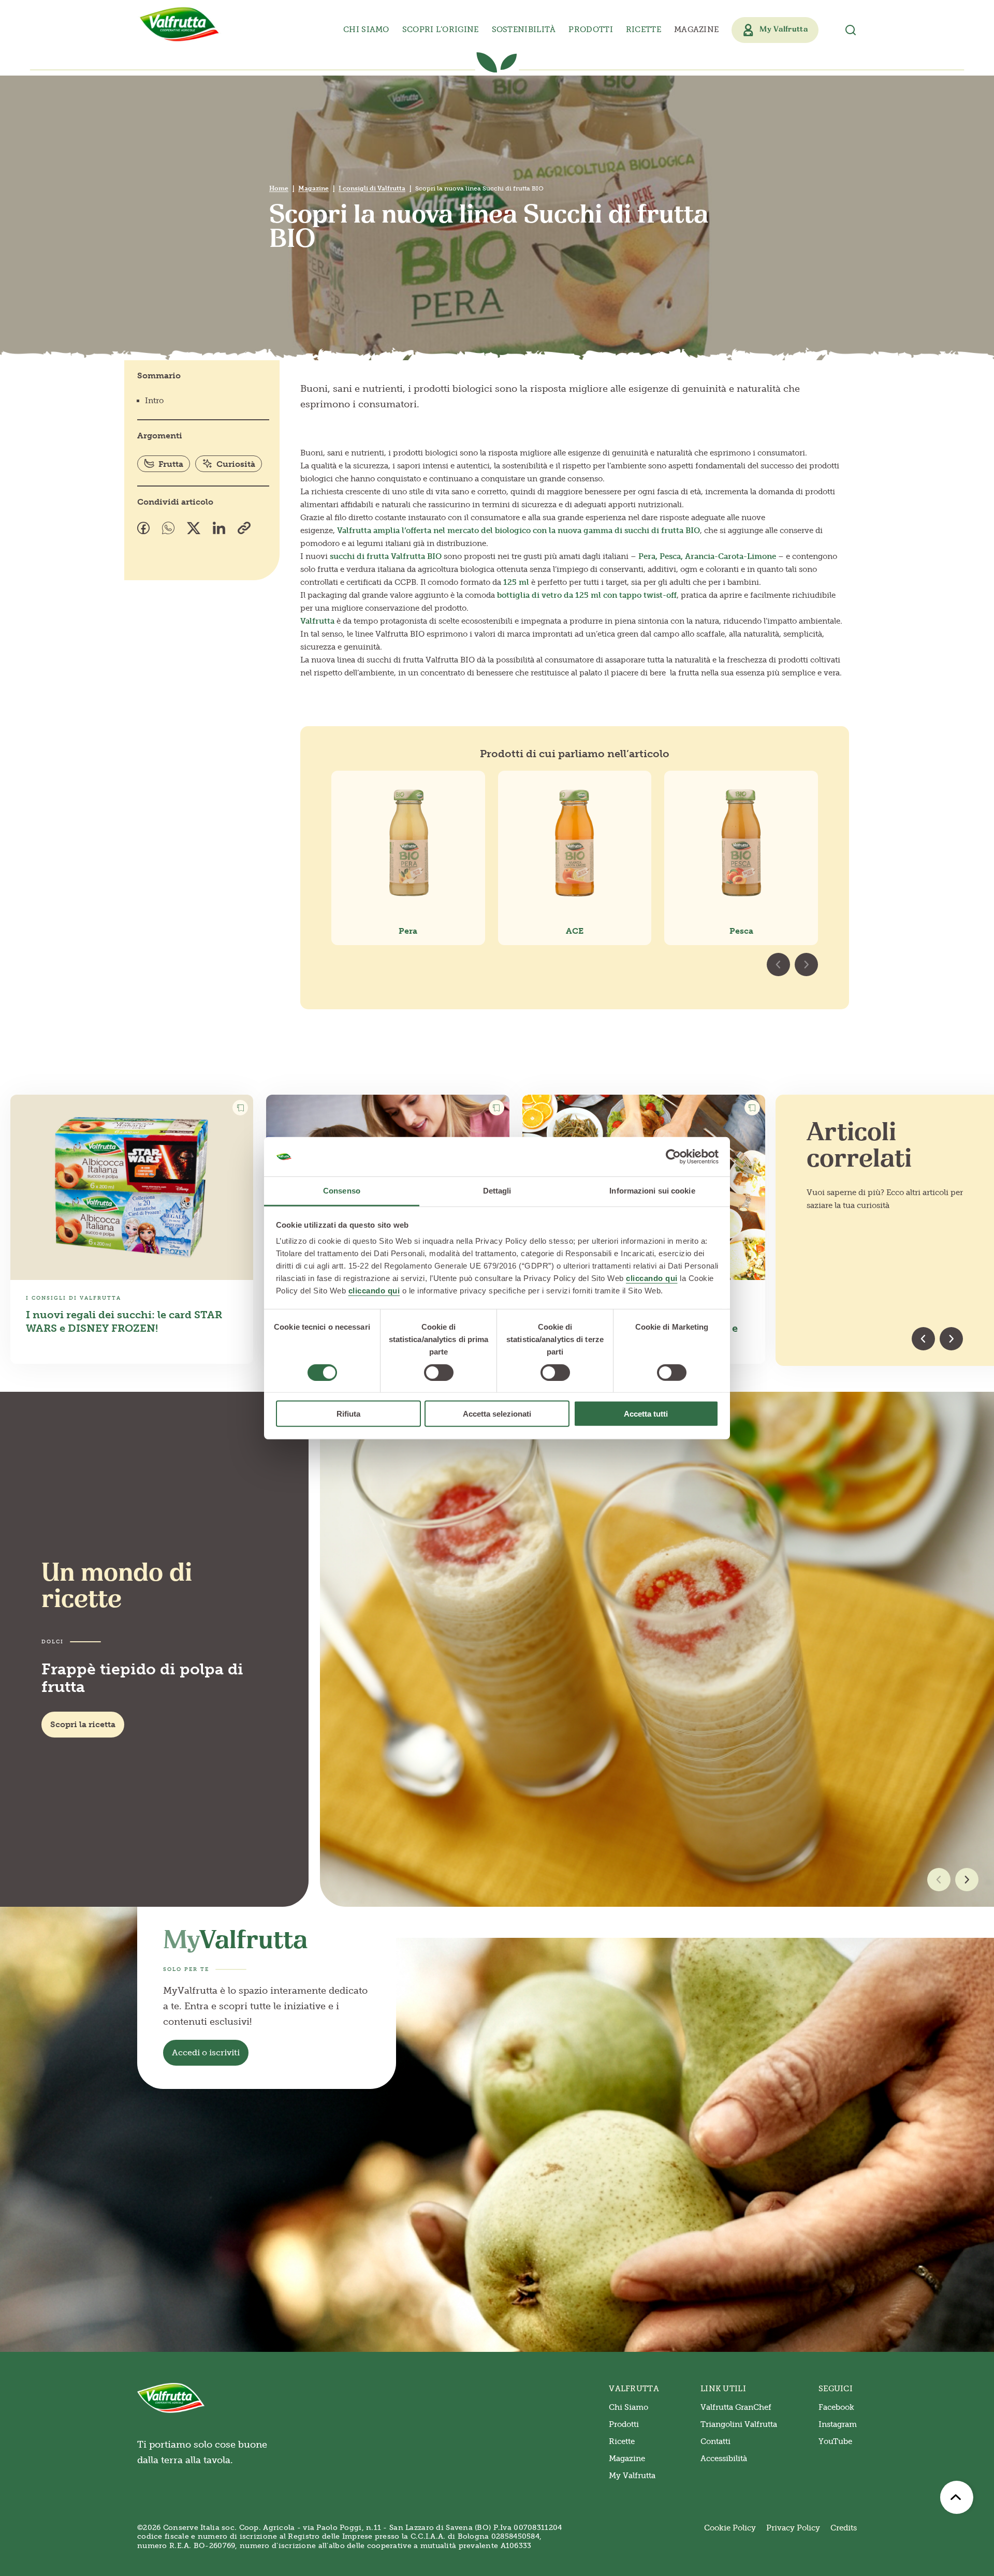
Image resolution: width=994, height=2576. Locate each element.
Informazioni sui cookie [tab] (652, 1191)
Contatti (715, 2441)
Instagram (838, 2424)
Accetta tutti (646, 1414)
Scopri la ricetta (83, 1724)
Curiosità (236, 464)
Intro (154, 401)
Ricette (644, 30)
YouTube (835, 2441)
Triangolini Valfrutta (739, 2424)
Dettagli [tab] (497, 1191)
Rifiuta (348, 1414)
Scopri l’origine (441, 30)
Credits (844, 2528)
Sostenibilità (524, 30)
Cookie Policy (730, 2528)
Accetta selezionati (497, 1414)
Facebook (836, 2407)
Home (279, 188)
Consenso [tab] (342, 1191)
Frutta (171, 464)
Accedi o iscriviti (206, 2052)
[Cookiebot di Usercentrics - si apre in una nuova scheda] (673, 1157)
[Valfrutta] (180, 24)
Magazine (696, 30)
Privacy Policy (793, 2528)
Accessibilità (724, 2459)
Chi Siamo (628, 2407)
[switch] (439, 1372)
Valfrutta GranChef (736, 2407)
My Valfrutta (632, 2476)
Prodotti (624, 2424)
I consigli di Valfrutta (372, 188)
